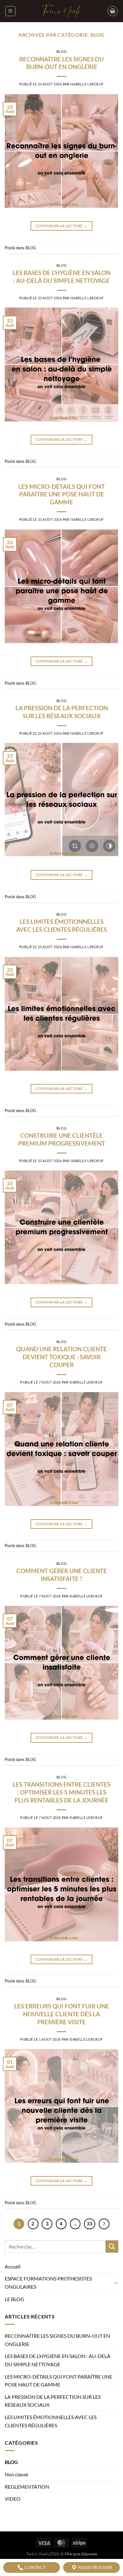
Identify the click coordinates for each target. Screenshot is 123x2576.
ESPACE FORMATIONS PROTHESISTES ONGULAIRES (48, 2283)
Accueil (13, 2266)
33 (90, 2224)
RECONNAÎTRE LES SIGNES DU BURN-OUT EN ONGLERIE (61, 63)
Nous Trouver (95, 2567)
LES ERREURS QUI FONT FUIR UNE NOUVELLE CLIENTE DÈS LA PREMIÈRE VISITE (62, 2014)
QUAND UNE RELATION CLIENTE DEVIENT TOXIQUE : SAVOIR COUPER (61, 1357)
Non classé (16, 2474)
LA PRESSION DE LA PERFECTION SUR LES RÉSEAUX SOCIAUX (62, 712)
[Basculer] (116, 2283)
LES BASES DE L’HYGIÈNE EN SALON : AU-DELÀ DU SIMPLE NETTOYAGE (61, 277)
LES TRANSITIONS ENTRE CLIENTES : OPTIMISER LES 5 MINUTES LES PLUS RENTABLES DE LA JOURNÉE (61, 1792)
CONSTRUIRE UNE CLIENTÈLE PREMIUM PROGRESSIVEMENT (62, 1139)
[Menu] (10, 11)
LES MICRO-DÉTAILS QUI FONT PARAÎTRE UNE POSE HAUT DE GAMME (61, 494)
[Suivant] (104, 2224)
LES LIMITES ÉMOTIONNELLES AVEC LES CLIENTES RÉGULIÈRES (61, 925)
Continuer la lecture (61, 226)
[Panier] (113, 11)
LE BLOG (15, 2299)
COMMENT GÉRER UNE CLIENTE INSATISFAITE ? (62, 1575)
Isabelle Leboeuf (87, 84)
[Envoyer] (112, 2246)
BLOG (61, 51)
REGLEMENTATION (27, 2487)
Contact (35, 2567)
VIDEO (13, 2499)
